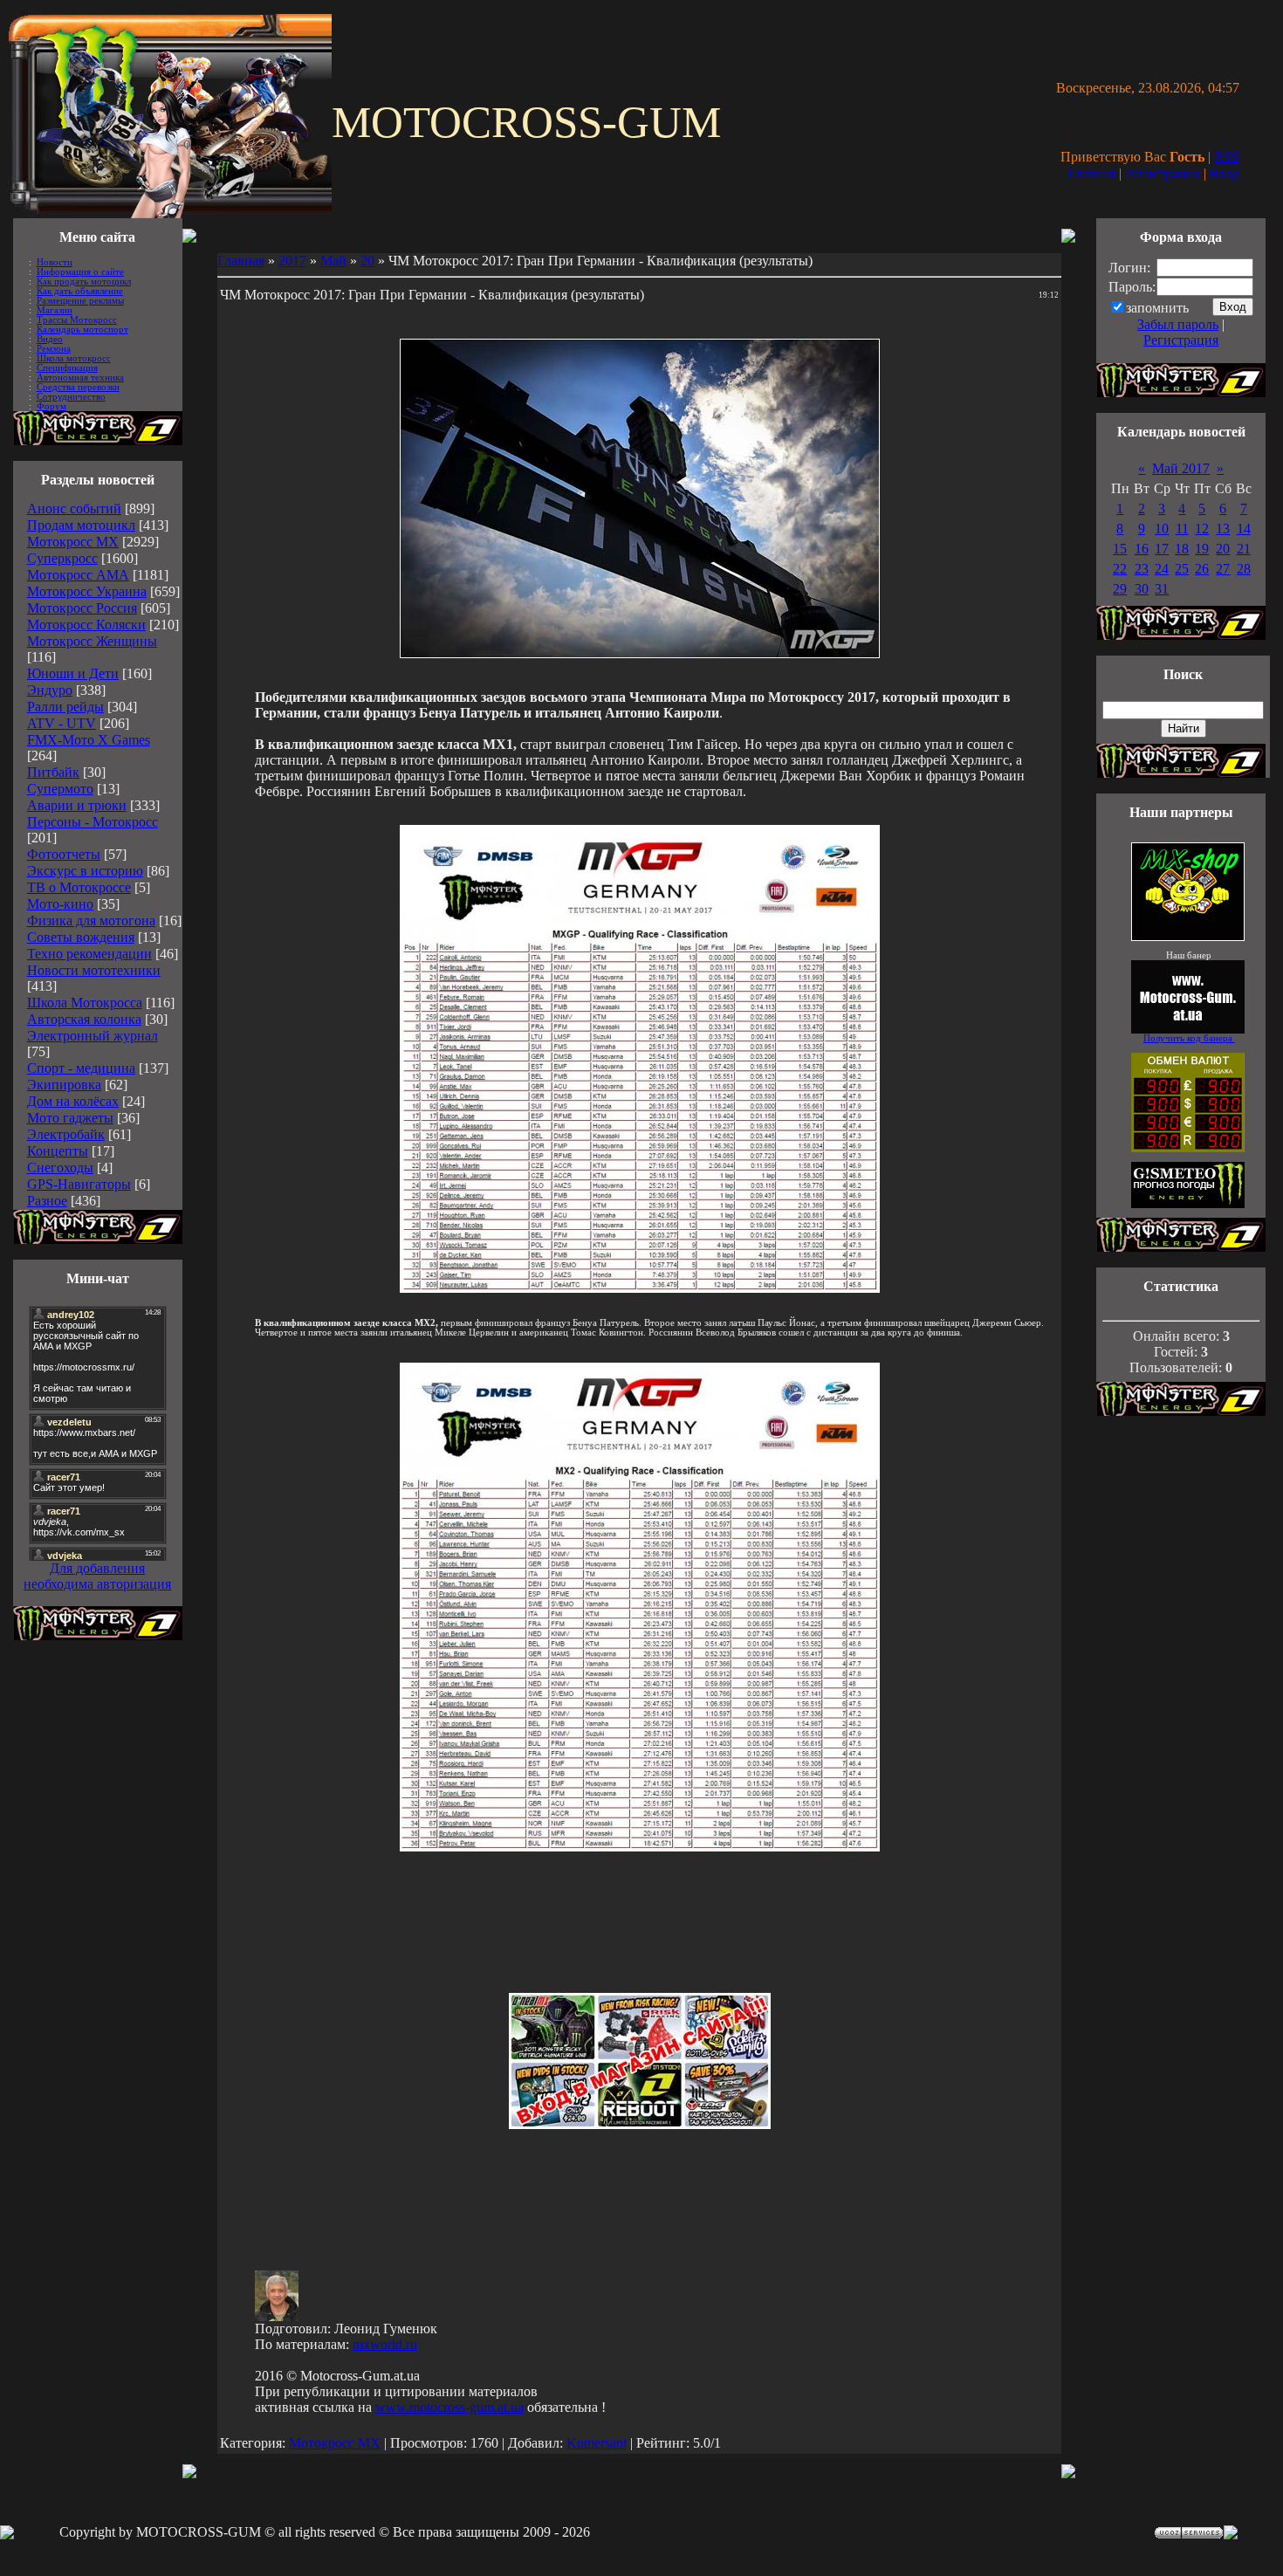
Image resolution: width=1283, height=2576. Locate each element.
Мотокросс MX (73, 542)
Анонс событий (74, 508)
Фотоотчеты (64, 854)
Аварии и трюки (77, 805)
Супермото (60, 789)
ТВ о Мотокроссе (79, 887)
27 (1223, 569)
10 (1162, 529)
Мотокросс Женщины (92, 641)
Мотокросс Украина (87, 591)
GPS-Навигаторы (79, 1184)
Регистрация (1163, 173)
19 (1202, 549)
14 (1244, 529)
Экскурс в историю (85, 871)
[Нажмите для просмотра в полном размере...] (640, 1288)
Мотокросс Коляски (86, 625)
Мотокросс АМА (78, 575)
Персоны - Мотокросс (93, 822)
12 (1202, 529)
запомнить (1157, 308)
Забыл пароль (1178, 324)
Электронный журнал (93, 1036)
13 (1223, 529)
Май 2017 (1181, 468)
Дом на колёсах (73, 1101)
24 (1162, 569)
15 (1120, 549)
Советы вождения (81, 937)
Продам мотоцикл (81, 525)
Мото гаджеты (70, 1118)
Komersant (597, 2443)
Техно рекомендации (89, 954)
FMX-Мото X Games (89, 740)
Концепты (58, 1151)
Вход (1225, 173)
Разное (47, 1201)
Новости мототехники (94, 970)
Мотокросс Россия (82, 608)
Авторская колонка (84, 1019)
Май (333, 261)
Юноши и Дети (73, 673)
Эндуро (50, 690)
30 (1142, 589)
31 (1162, 589)
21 (1244, 549)
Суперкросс (62, 558)
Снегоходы (60, 1168)
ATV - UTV (62, 723)
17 (1162, 549)
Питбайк (53, 772)
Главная (1092, 173)
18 (1182, 549)
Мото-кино (60, 904)
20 (367, 261)
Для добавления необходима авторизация (97, 1576)
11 (1182, 529)
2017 (292, 261)
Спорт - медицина (81, 1068)
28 (1244, 569)
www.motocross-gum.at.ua (449, 2407)
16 (1142, 549)
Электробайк (66, 1134)
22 (1120, 569)
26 (1202, 569)
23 (1142, 569)
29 (1120, 589)
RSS (1227, 157)
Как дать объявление (80, 291)
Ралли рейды (65, 707)
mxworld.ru (385, 2344)
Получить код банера (1189, 1038)
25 (1182, 569)
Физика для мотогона (91, 920)
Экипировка (64, 1085)
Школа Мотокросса (85, 1003)
